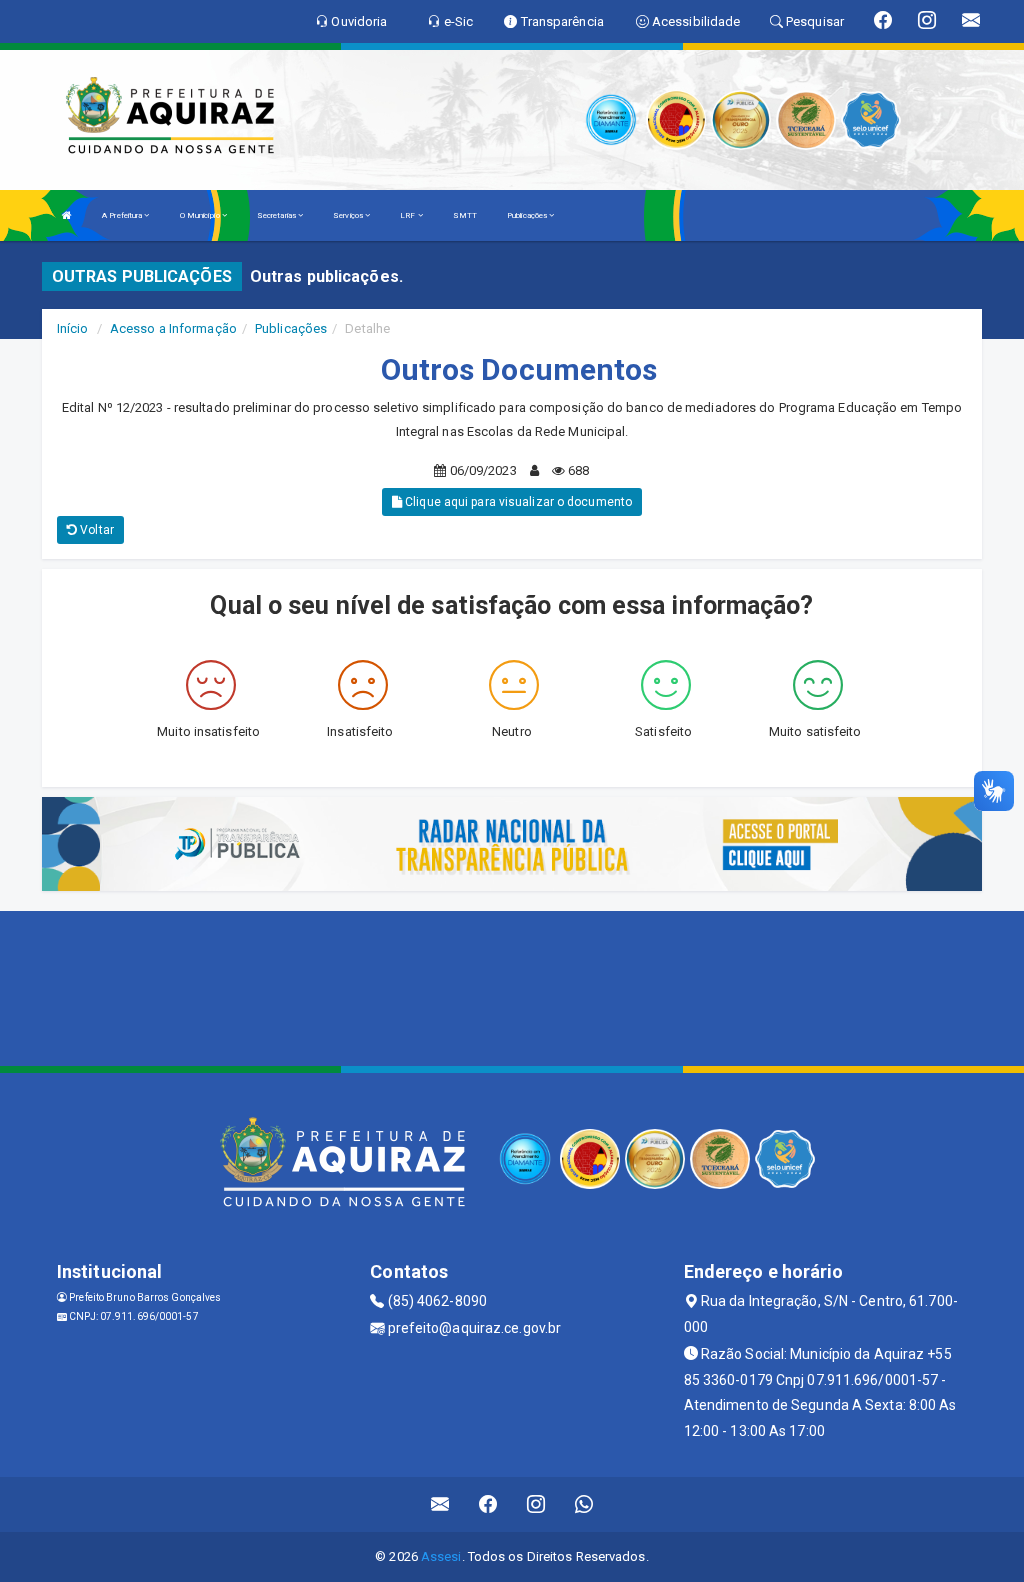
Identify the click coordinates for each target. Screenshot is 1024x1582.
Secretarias (277, 215)
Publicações (528, 215)
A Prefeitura (123, 215)
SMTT (465, 215)
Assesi (441, 1556)
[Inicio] (67, 215)
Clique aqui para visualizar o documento (517, 502)
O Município (201, 215)
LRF (408, 215)
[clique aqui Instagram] (536, 1504)
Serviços (349, 215)
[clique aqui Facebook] (488, 1504)
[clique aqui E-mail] (440, 1504)
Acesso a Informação (173, 328)
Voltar (95, 530)
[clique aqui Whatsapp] (584, 1504)
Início (73, 328)
